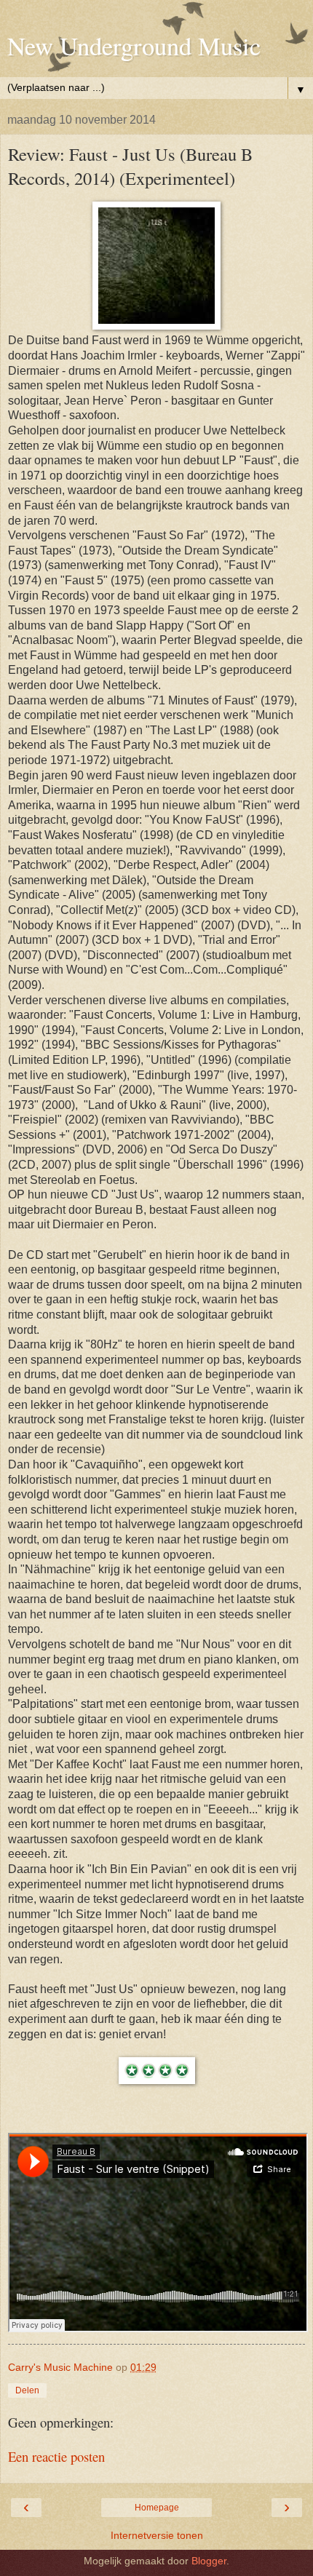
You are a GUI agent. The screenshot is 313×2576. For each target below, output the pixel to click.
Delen (27, 2390)
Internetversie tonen (157, 2535)
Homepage (157, 2508)
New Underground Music (134, 46)
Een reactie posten (56, 2456)
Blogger (209, 2561)
